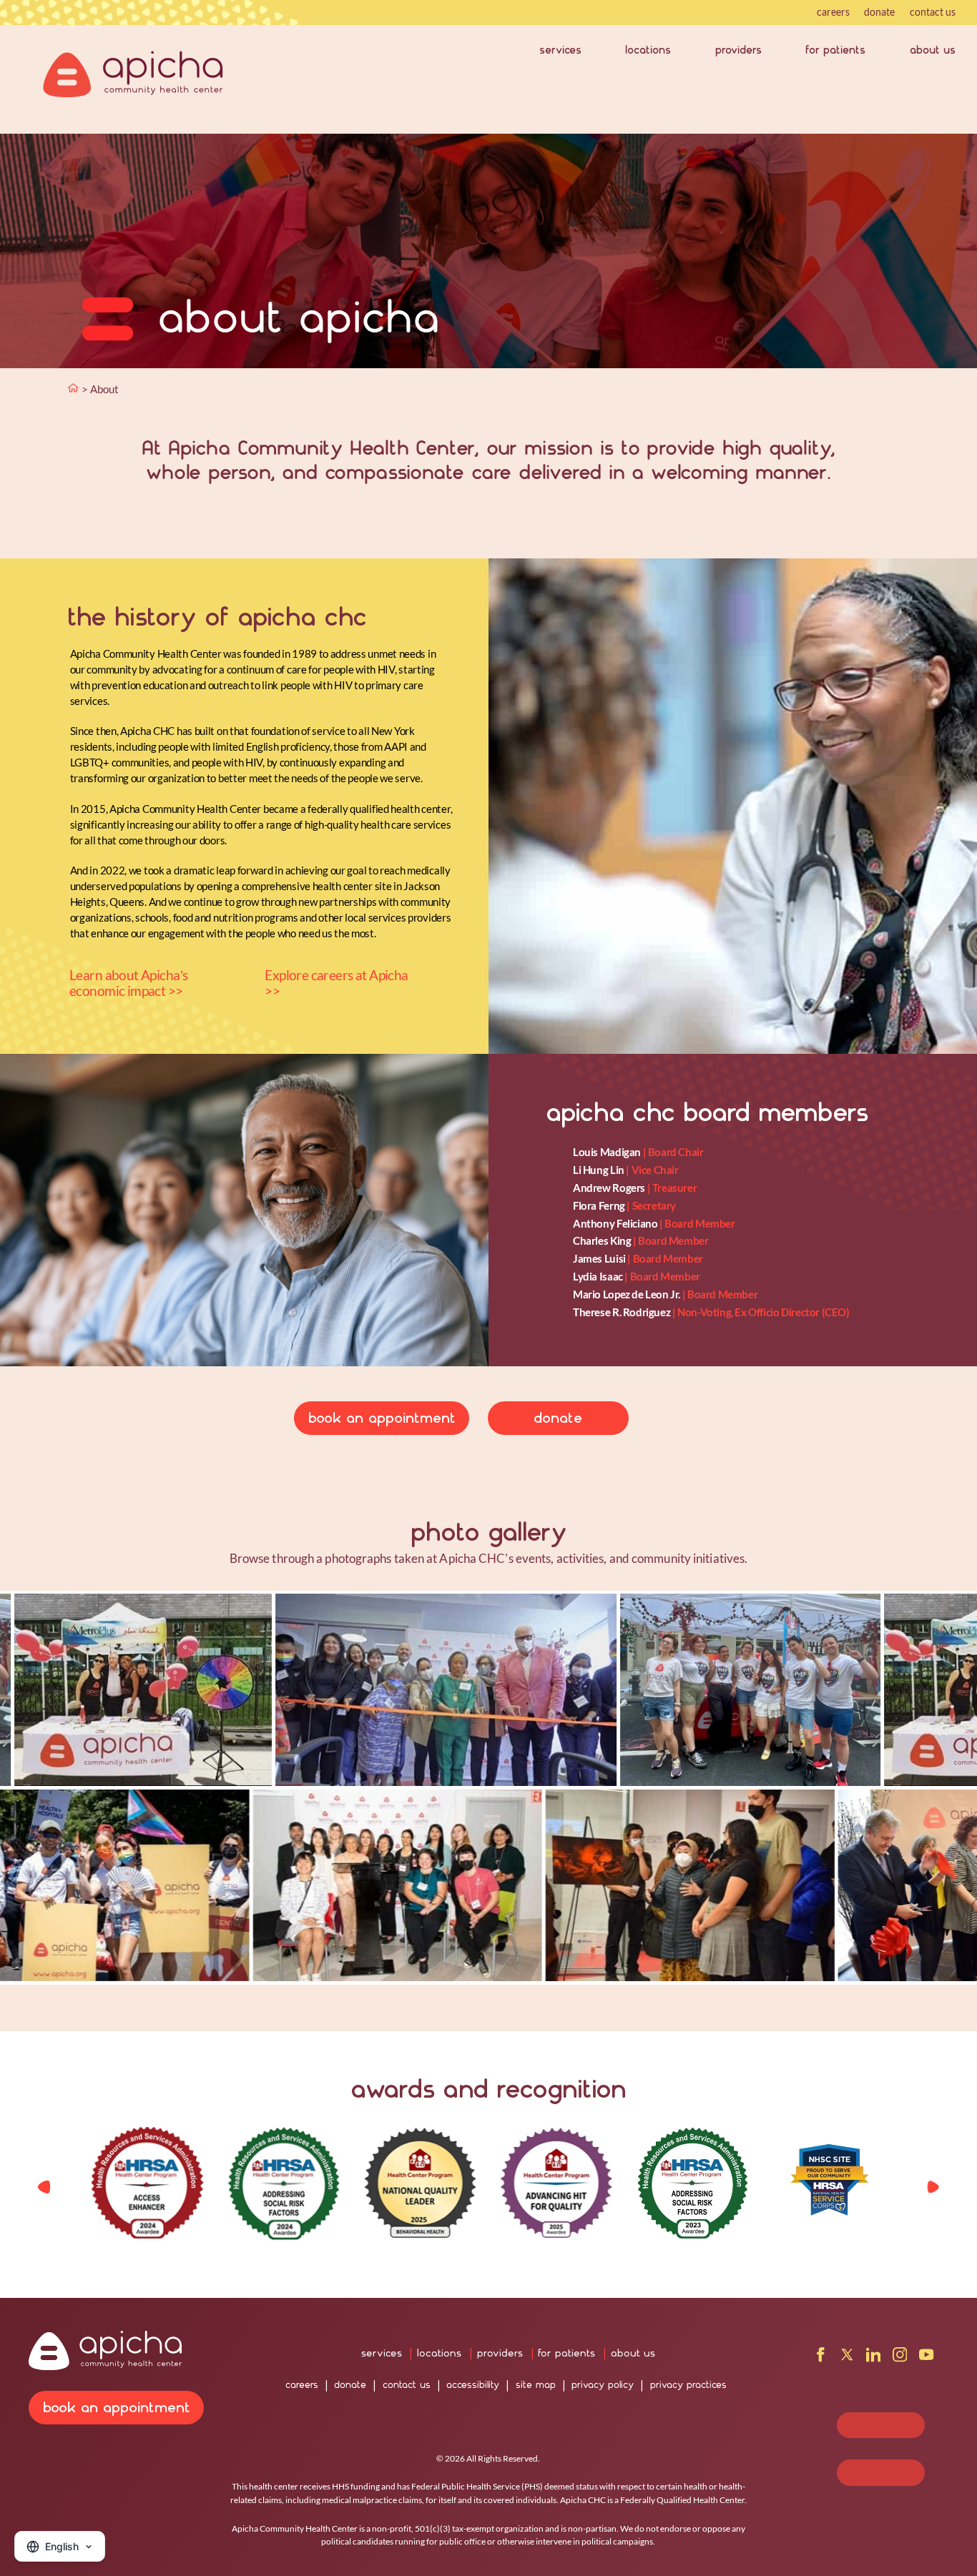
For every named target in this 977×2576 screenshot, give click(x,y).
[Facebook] (820, 2358)
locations (648, 50)
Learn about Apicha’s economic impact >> (128, 983)
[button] (933, 2187)
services (560, 50)
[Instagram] (900, 2358)
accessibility (473, 2385)
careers (833, 12)
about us (933, 50)
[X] (847, 2358)
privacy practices (688, 2385)
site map (536, 2385)
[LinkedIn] (873, 2358)
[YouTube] (926, 2358)
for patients (835, 50)
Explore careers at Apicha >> (336, 983)
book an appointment (382, 1418)
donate (879, 12)
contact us (933, 12)
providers (738, 50)
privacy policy (603, 2385)
